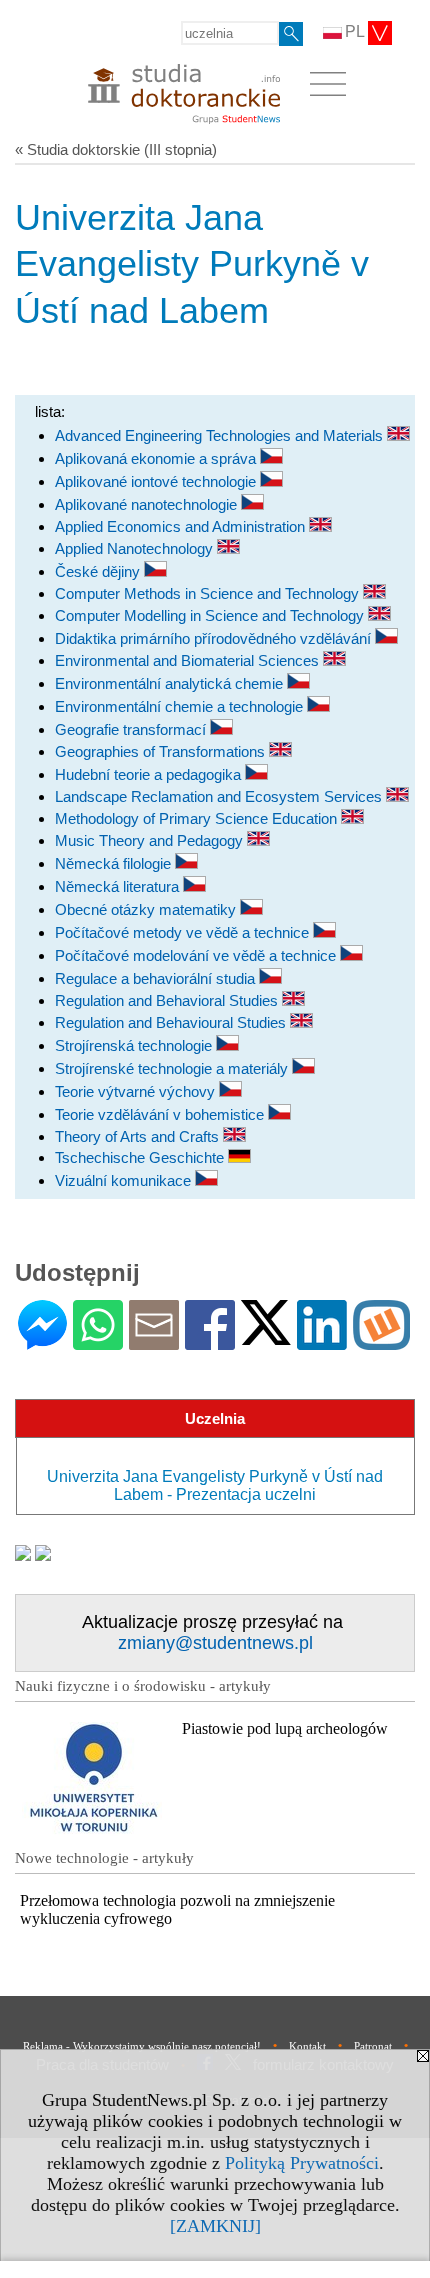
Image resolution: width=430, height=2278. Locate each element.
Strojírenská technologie (135, 1045)
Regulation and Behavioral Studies (168, 1000)
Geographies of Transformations (162, 751)
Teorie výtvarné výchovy (137, 1091)
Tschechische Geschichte (141, 1157)
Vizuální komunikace (125, 1180)
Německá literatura (119, 886)
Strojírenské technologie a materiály (173, 1068)
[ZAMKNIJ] (215, 2226)
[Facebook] (210, 1341)
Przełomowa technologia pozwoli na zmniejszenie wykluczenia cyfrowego (177, 1909)
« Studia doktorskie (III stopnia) (116, 149)
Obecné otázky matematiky (147, 909)
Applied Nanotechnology (136, 548)
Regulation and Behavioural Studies (172, 1022)
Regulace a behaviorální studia (157, 978)
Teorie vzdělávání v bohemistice (161, 1114)
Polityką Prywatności (302, 2163)
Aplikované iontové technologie (157, 481)
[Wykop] (381, 1341)
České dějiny (99, 571)
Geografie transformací (132, 729)
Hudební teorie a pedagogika (150, 774)
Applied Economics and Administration (182, 526)
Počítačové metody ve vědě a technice (184, 932)
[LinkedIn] (322, 1341)
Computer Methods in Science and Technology (209, 593)
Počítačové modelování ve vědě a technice (197, 955)
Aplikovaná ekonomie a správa (157, 458)
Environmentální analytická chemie (171, 683)
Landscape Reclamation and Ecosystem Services (220, 796)
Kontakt (307, 2046)
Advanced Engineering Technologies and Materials (221, 435)
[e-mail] (154, 1341)
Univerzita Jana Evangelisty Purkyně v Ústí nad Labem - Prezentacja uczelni (215, 1485)
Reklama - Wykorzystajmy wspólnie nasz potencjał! (142, 2046)
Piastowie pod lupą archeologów (285, 1728)
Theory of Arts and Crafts (139, 1136)
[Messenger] (42, 1341)
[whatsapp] (98, 1341)
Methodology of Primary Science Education (198, 818)
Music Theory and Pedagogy (151, 840)
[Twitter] (266, 1336)
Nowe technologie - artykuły (104, 1858)
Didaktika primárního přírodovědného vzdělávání (215, 638)
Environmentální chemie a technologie (181, 706)
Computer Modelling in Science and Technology (211, 615)
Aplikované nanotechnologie (148, 504)
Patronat (373, 2046)
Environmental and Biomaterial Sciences (189, 660)
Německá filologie (115, 863)
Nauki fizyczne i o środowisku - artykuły (143, 1686)
